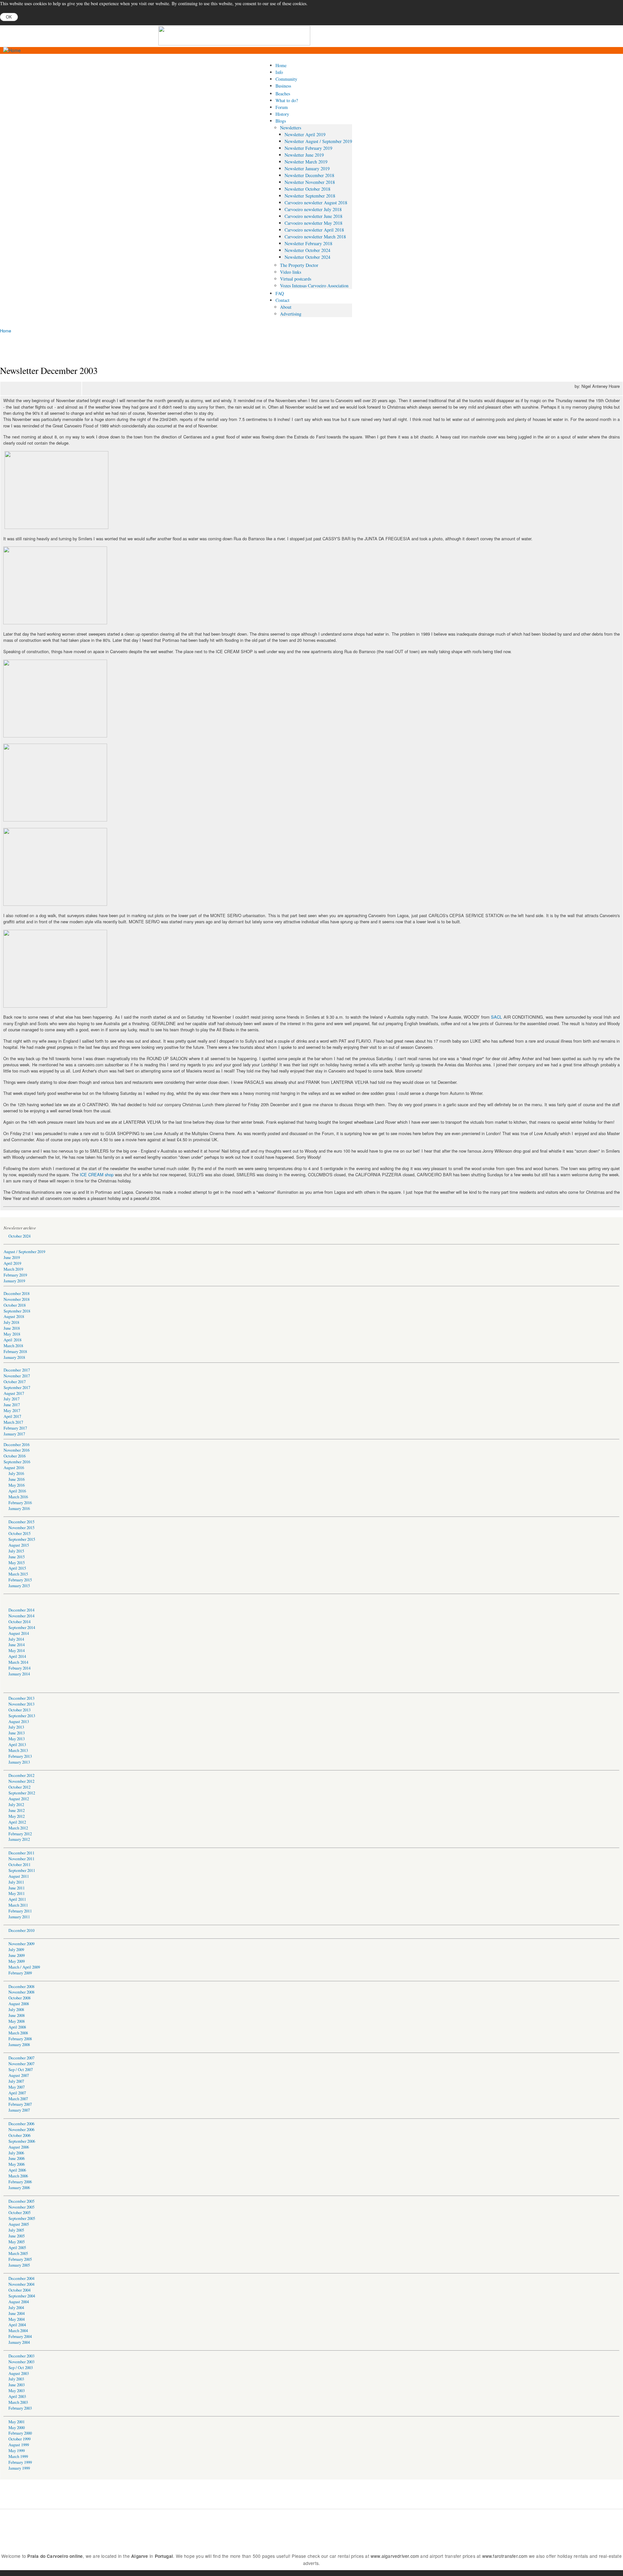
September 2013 (22, 1716)
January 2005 (19, 2265)
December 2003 (21, 2356)
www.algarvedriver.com (395, 2556)
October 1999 (19, 2439)
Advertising (291, 314)
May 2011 (17, 1893)
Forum (282, 107)
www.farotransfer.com (505, 2556)
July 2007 (16, 2081)
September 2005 (22, 2218)
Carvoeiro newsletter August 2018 (316, 203)
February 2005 (20, 2259)
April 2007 (17, 2093)
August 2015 (19, 1545)
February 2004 (20, 2336)
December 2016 (17, 1445)
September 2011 (22, 1870)
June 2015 (17, 1557)
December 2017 (17, 1370)
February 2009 (20, 1973)
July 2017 (12, 1399)
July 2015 (16, 1551)
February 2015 (20, 1580)
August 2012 (19, 1799)
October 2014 (19, 1622)
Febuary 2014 (19, 1668)
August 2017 (14, 1393)
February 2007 (20, 2104)
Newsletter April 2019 (305, 134)
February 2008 (20, 2039)
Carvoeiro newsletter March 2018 (315, 237)
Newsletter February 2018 (308, 243)
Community (286, 79)
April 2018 (12, 1340)
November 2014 (21, 1616)
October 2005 (19, 2213)
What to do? (287, 100)
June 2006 (17, 2158)
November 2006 (21, 2130)
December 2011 (21, 1853)
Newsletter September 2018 (310, 196)
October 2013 (19, 1710)
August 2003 (19, 2373)
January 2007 (19, 2110)
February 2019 (15, 1275)
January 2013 (19, 1762)
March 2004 (18, 2331)
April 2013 (17, 1745)
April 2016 (17, 1491)
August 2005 (19, 2224)
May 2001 (17, 2422)
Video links (291, 272)
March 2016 (18, 1497)
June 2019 (12, 1258)
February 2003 (20, 2408)
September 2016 (17, 1462)
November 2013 (21, 1704)
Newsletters (291, 128)
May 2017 (12, 1411)
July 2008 (16, 2010)
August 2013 (19, 1722)
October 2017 (15, 1382)
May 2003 (17, 2391)
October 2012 (19, 1787)
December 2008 (21, 1987)
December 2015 (21, 1522)
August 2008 (19, 2004)
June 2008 (17, 2015)
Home (281, 65)
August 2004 (19, 2302)
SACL (496, 1017)
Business (283, 86)
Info (279, 72)
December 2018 (17, 1294)
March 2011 (18, 1905)
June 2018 (12, 1328)
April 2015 (17, 1568)
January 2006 (19, 2188)
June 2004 (17, 2313)
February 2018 (15, 1352)
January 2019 (14, 1281)
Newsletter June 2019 (304, 155)
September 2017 (17, 1388)
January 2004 (19, 2342)
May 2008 (17, 2021)
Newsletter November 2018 (310, 182)
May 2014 (17, 1651)
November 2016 (17, 1450)
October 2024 (19, 1236)
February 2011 (20, 1911)
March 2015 (18, 1574)
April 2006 (17, 2170)
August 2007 (19, 2075)
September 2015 (22, 1539)
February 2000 (20, 2433)
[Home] (12, 50)
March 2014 (18, 1662)
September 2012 (22, 1793)
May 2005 (17, 2242)
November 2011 (21, 1859)
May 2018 (12, 1334)
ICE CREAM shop (97, 1174)
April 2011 (17, 1899)
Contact (282, 300)
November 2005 (21, 2207)
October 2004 (19, 2290)
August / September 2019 (24, 1252)
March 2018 (13, 1346)
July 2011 (16, 1882)
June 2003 (17, 2385)
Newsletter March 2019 (306, 162)
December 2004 (21, 2278)
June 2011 (17, 1888)
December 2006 (21, 2124)
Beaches (283, 94)
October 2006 (19, 2135)
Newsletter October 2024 (307, 250)
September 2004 (22, 2296)
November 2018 (17, 1299)
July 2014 (16, 1639)
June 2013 (17, 1733)
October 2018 (15, 1305)
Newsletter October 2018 (307, 189)
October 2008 (19, 1998)
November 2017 (17, 1376)
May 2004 (17, 2319)
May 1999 (17, 2451)
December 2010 (21, 1930)
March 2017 (13, 1422)
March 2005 (18, 2253)
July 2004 (16, 2308)
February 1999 (20, 2462)
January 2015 (19, 1586)
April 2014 (17, 1656)
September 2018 (17, 1311)
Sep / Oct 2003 (21, 2368)
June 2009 (17, 1955)
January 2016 (19, 1509)
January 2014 (19, 1674)
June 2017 (12, 1405)
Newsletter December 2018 (309, 175)
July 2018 (11, 1322)
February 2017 (15, 1428)
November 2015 (21, 1528)
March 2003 (18, 2402)
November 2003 (21, 2362)
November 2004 (21, 2284)
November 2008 (21, 1992)
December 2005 (21, 2201)
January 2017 (14, 1434)
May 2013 (17, 1739)
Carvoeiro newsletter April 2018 (314, 230)
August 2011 (19, 1876)
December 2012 (21, 1775)
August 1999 (19, 2445)
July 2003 (16, 2379)
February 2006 (20, 2182)
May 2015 (17, 1563)
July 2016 (16, 1474)
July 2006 (16, 2153)
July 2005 (16, 2230)
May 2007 (17, 2087)
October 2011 (19, 1865)
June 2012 (17, 1810)
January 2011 (19, 1917)
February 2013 (20, 1756)
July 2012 (16, 1805)
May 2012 (17, 1816)
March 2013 (18, 1750)
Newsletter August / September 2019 (318, 141)
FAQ (280, 293)
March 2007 (18, 2099)
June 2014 (17, 1645)
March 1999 (18, 2456)
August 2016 (14, 1468)
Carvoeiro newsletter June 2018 (313, 216)
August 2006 (19, 2147)
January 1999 (19, 2468)
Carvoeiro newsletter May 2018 (313, 223)
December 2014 (21, 1610)
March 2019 (13, 1269)
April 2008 (17, 2027)
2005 (20, 2236)
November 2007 (21, 2064)
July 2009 (16, 1950)
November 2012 (21, 1781)
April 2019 (12, 1263)
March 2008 (18, 2033)
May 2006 (17, 2164)
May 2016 (17, 1485)
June (12, 2236)
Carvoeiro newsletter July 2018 (313, 209)
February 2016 (20, 1503)
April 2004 (17, 2325)
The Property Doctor (299, 265)
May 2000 (17, 2428)
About (286, 307)
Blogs (281, 121)
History (282, 114)
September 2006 (22, 2141)
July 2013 (16, 1727)
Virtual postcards (296, 279)
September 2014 (22, 1628)
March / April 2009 (24, 1967)
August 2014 (19, 1633)
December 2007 (21, 2058)
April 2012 (17, 1822)
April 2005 (17, 2248)
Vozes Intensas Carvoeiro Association (314, 286)
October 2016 (15, 1456)
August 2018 (14, 1317)
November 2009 (21, 1944)
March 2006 (18, 2176)
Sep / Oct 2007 (21, 2070)
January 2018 (14, 1357)
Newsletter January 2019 (307, 168)
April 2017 (12, 1416)
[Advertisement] (390, 36)
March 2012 (18, 1828)
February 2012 (20, 1834)
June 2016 (17, 1479)
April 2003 (17, 2396)
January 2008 (19, 2045)
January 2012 (19, 1839)
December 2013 (21, 1698)
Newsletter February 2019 (308, 148)
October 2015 (19, 1534)
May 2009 (17, 1961)
